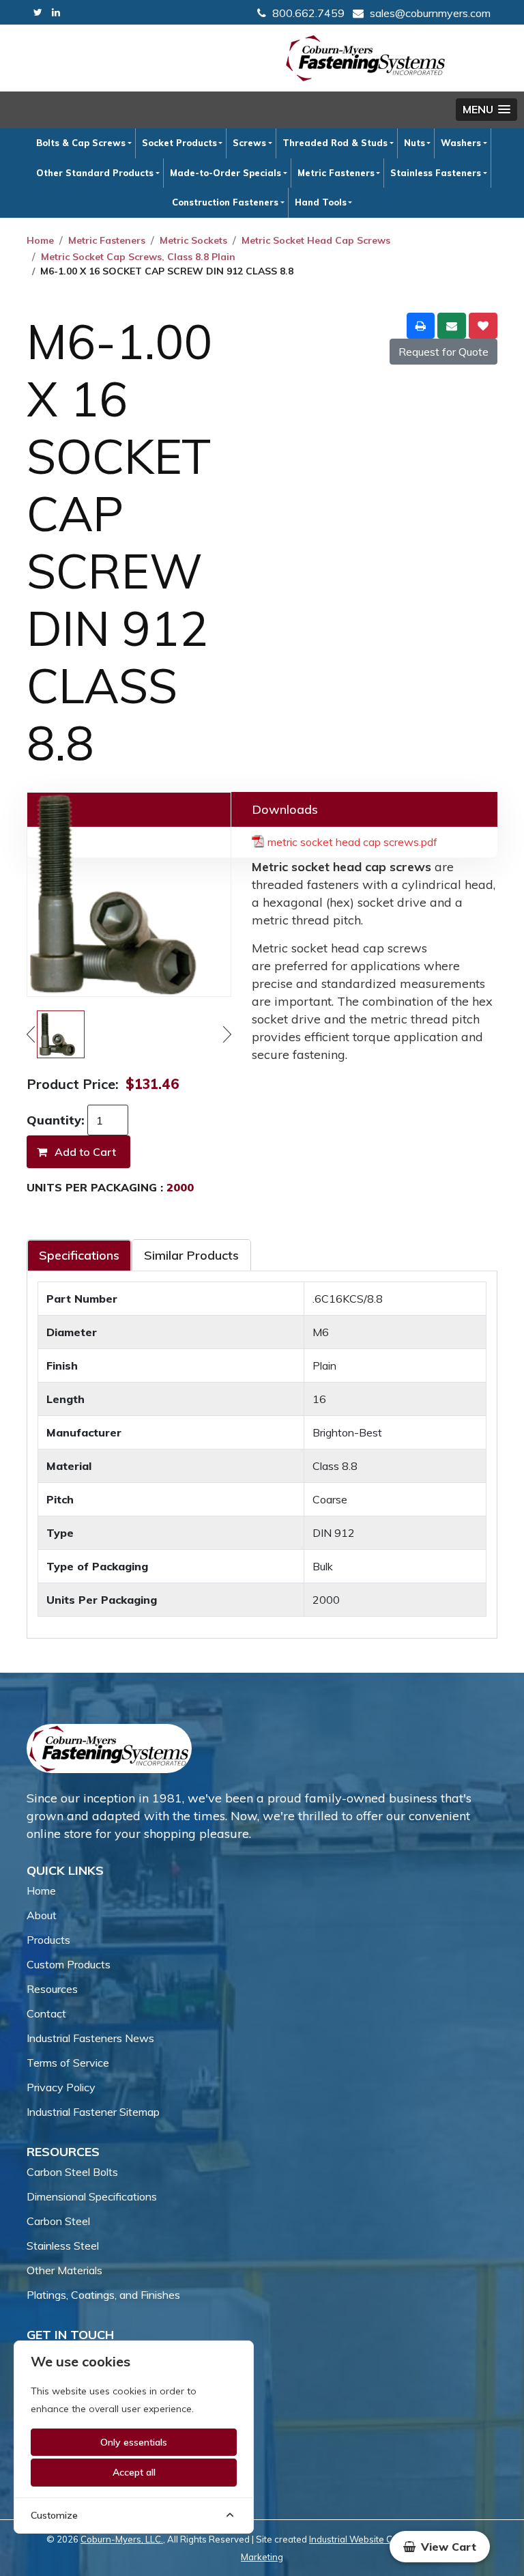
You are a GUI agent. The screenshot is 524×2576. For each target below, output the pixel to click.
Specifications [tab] (79, 1255)
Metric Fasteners (336, 173)
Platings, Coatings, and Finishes (103, 2295)
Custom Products (69, 1964)
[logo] (366, 58)
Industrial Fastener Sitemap (93, 2112)
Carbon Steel (58, 2221)
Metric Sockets (193, 240)
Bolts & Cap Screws (81, 143)
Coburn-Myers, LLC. (122, 2539)
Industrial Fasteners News (90, 2038)
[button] (486, 110)
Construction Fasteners (225, 202)
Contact (46, 2013)
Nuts (414, 143)
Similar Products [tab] (191, 1255)
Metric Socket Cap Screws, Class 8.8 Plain (138, 257)
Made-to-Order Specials (225, 173)
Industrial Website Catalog (364, 2539)
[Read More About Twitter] (38, 13)
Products (48, 1940)
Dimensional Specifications (92, 2196)
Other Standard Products (95, 173)
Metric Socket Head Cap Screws (316, 240)
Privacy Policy (61, 2087)
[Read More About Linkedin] (56, 13)
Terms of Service (68, 2063)
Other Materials (64, 2270)
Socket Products (179, 143)
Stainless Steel (63, 2246)
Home (40, 240)
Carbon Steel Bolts (72, 2172)
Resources (52, 1989)
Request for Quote (443, 352)
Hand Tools (321, 202)
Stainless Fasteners (436, 173)
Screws (249, 143)
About (42, 1915)
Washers (461, 143)
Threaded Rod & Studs (335, 143)
